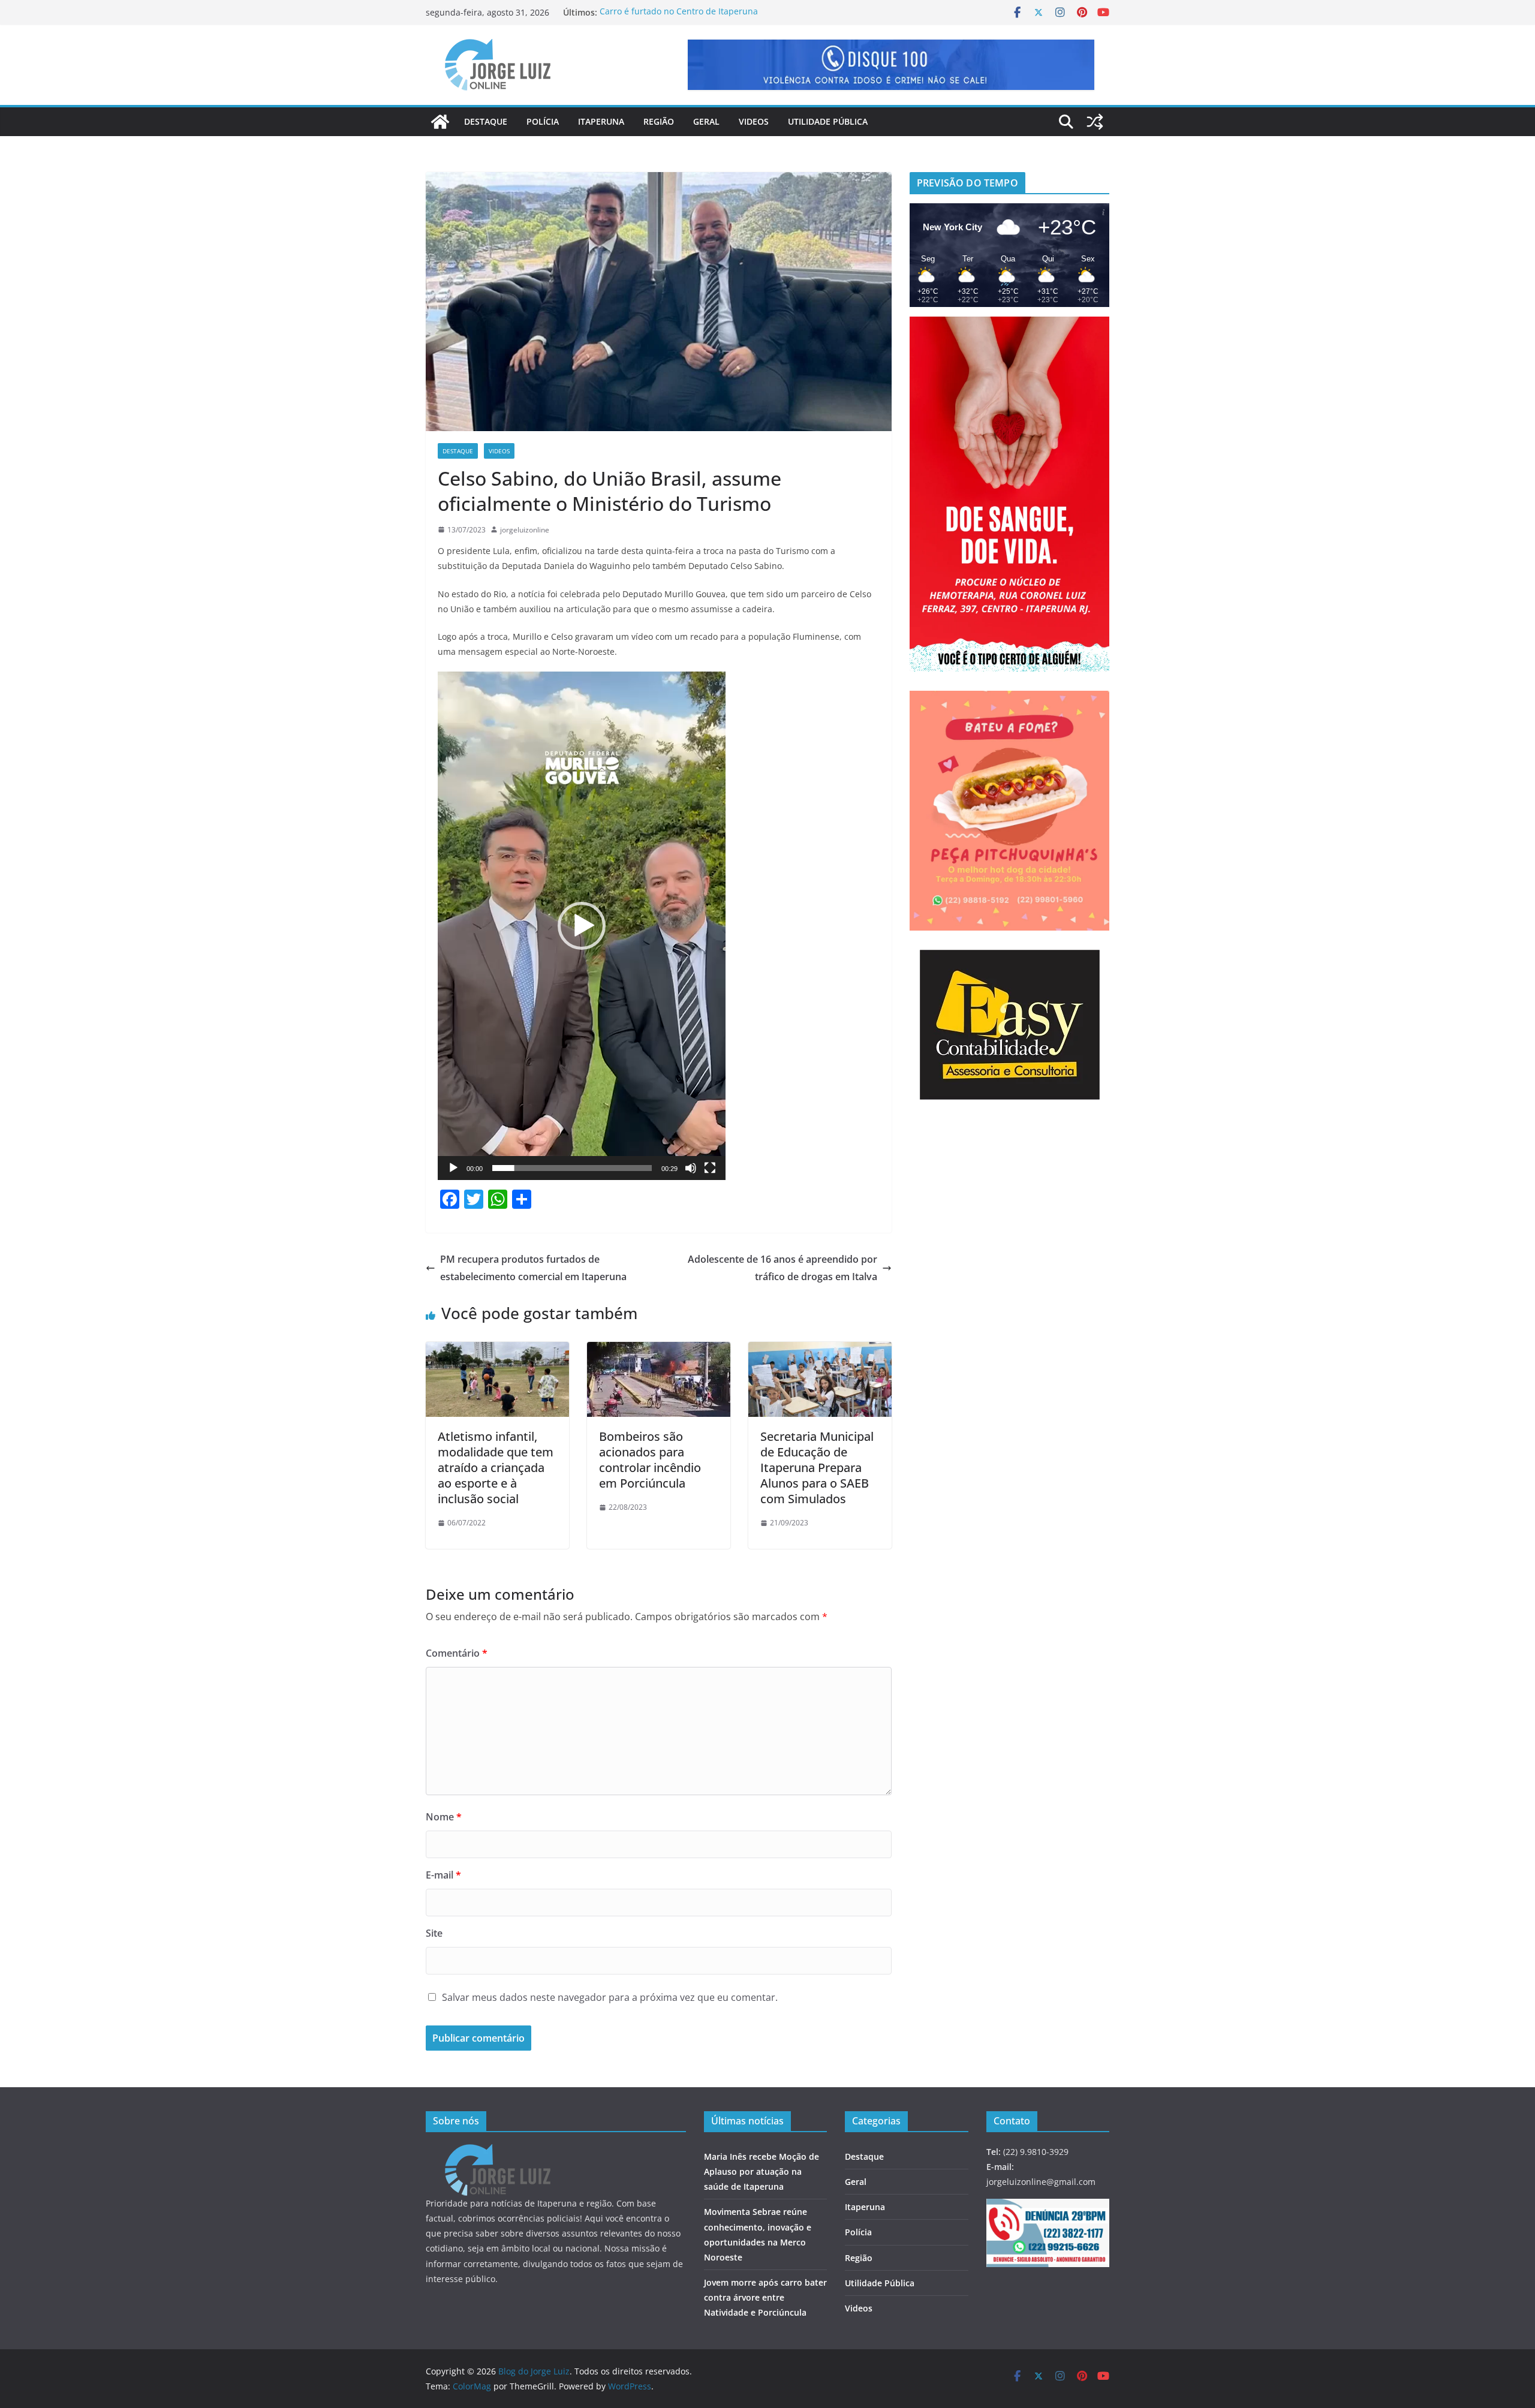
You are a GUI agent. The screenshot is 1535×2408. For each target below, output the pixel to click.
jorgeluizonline (525, 530)
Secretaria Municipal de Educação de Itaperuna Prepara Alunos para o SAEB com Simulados (817, 1468)
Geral (706, 121)
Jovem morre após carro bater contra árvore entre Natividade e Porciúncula (700, 12)
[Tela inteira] (710, 1168)
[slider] (572, 1168)
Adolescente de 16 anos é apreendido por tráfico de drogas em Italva (782, 1268)
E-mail (443, 1875)
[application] (582, 926)
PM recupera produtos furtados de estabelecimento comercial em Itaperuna (533, 1268)
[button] (582, 926)
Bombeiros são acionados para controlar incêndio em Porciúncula (650, 1460)
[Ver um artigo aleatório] (1095, 122)
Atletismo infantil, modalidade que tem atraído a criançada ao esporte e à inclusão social (496, 1468)
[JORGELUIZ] (498, 2152)
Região (659, 121)
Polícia (543, 121)
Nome (444, 1817)
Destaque (486, 121)
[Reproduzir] (453, 1168)
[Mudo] (691, 1168)
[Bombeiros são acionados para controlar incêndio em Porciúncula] (659, 1350)
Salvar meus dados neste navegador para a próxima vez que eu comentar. (610, 1997)
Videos (754, 121)
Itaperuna (601, 121)
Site (434, 1933)
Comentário (457, 1653)
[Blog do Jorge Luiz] (440, 122)
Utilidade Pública (828, 121)
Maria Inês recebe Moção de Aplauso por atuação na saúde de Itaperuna (762, 2171)
